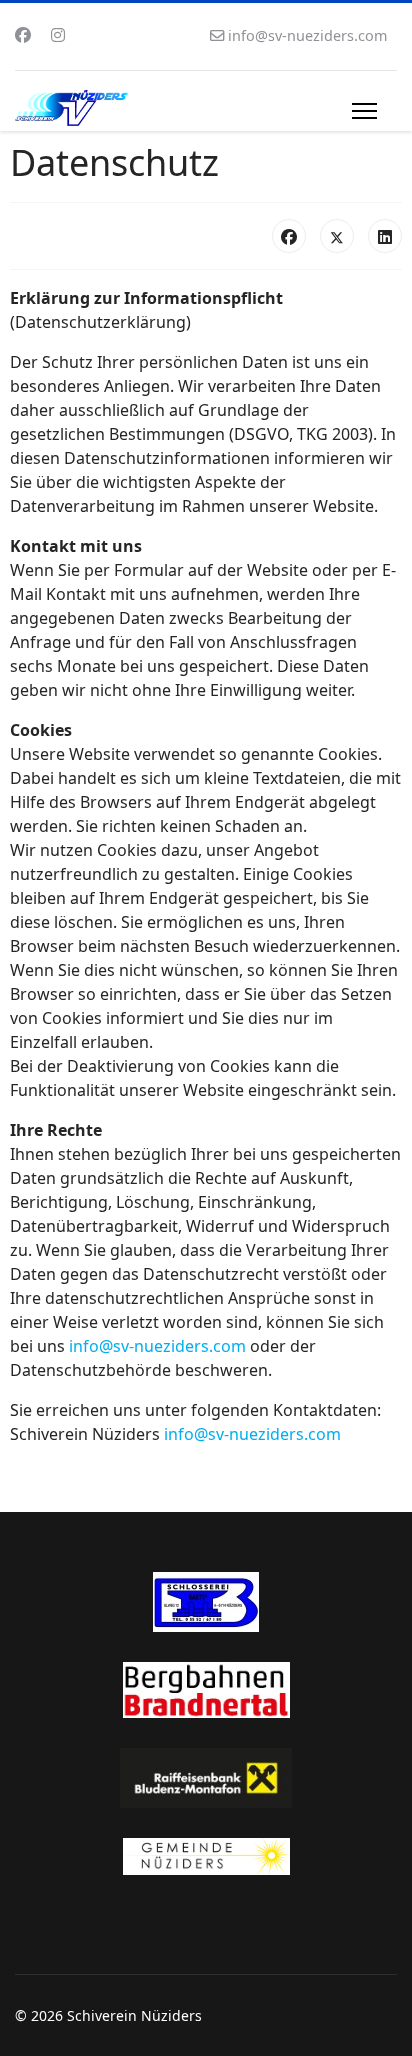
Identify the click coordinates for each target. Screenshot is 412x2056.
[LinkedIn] (385, 236)
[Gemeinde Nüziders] (206, 1857)
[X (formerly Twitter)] (337, 236)
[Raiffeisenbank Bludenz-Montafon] (206, 1778)
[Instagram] (58, 35)
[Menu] (364, 111)
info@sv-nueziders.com (307, 35)
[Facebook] (23, 35)
